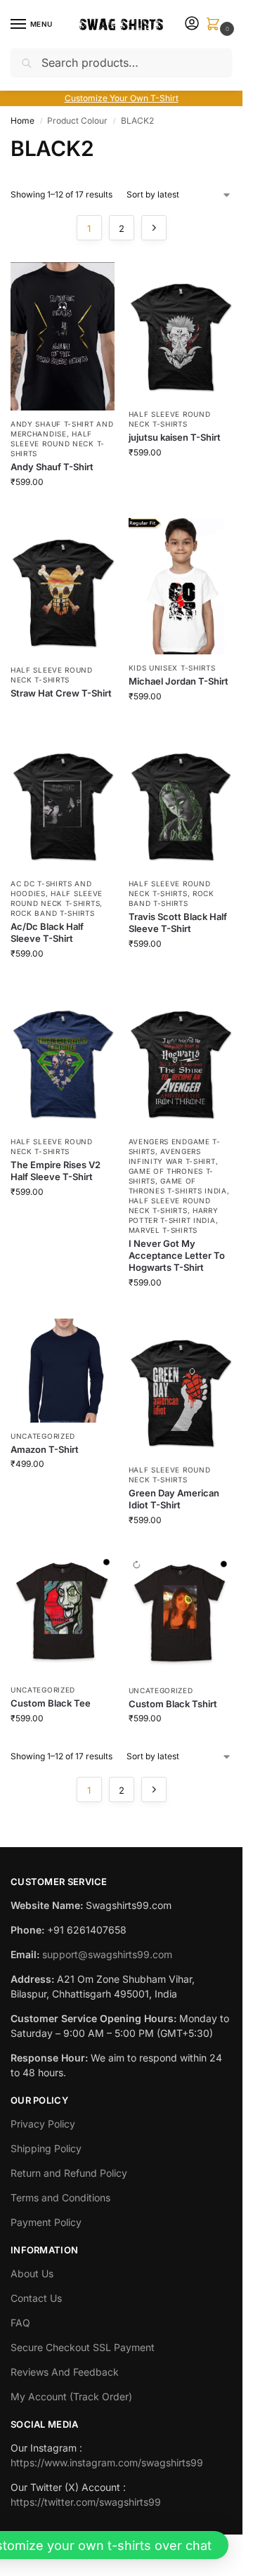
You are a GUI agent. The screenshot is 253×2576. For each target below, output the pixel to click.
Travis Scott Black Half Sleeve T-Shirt (178, 923)
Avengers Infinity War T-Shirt (172, 1156)
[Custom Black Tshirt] (181, 1616)
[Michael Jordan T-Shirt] (181, 586)
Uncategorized (43, 1436)
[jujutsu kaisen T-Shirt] (181, 331)
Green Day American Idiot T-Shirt (174, 1499)
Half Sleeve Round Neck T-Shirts (58, 444)
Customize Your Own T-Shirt (122, 98)
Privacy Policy (43, 2124)
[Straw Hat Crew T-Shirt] (63, 587)
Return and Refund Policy (69, 2173)
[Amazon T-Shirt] (63, 1371)
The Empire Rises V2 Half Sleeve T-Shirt (56, 1171)
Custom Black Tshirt (173, 1704)
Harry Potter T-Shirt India (174, 1215)
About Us (32, 2273)
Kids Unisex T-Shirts (172, 668)
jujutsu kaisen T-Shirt (175, 437)
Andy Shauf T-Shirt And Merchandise (62, 429)
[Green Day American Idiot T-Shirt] (181, 1388)
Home (22, 121)
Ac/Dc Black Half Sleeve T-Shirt (47, 932)
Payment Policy (46, 2222)
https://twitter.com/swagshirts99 (86, 2502)
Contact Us (36, 2298)
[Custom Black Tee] (63, 1616)
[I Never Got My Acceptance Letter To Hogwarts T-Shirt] (181, 1059)
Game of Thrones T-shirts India (178, 1186)
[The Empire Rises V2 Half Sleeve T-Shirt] (63, 1059)
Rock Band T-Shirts (53, 913)
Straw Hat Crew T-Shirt (61, 693)
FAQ (20, 2323)
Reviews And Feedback (65, 2372)
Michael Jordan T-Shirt (179, 681)
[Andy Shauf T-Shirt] (63, 336)
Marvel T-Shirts (163, 1230)
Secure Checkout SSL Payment (83, 2347)
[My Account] (192, 24)
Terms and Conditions (60, 2198)
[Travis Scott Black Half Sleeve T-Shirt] (181, 802)
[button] (216, 25)
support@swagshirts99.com (107, 1954)
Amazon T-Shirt (45, 1449)
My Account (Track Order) (71, 2396)
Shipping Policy (46, 2148)
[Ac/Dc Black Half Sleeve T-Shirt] (63, 802)
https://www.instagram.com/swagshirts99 (107, 2462)
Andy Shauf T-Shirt (52, 467)
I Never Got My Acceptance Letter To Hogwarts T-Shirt (177, 1255)
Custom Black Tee (51, 1703)
